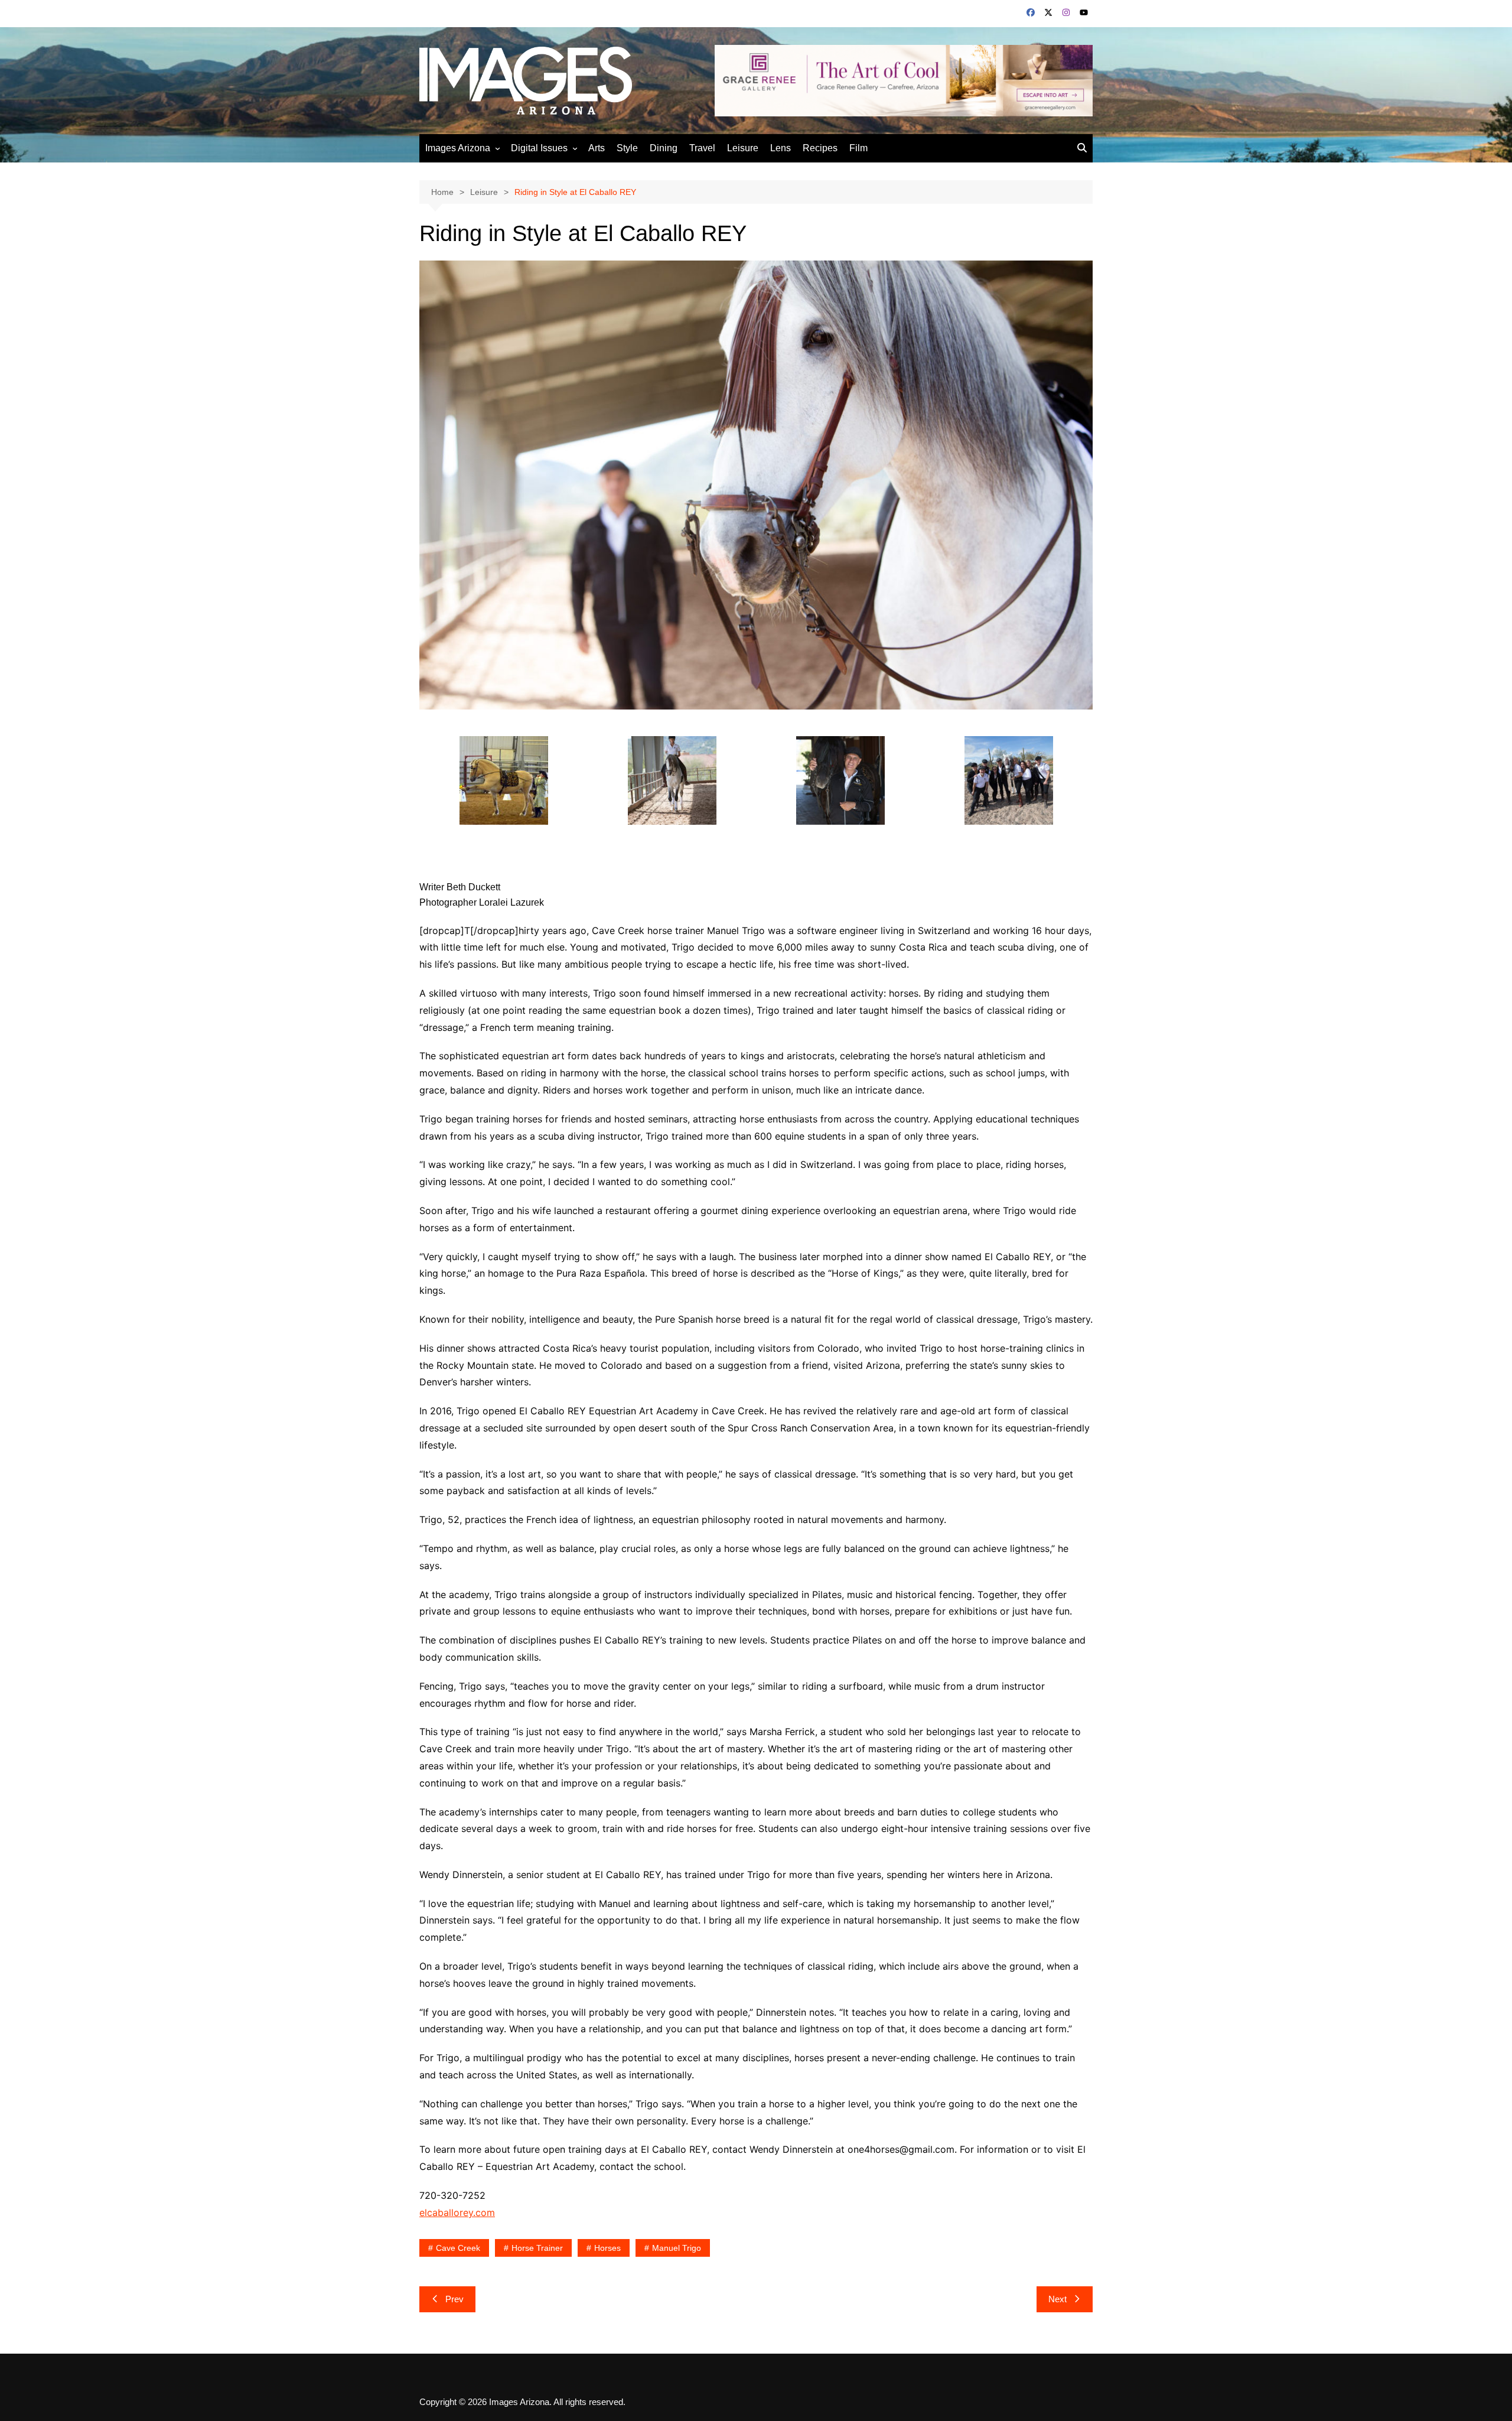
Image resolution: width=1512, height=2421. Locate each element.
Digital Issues (539, 148)
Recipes (820, 148)
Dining (664, 148)
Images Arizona (458, 148)
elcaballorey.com (457, 2212)
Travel (702, 148)
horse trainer (537, 2248)
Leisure (743, 148)
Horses (607, 2248)
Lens (781, 148)
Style (627, 148)
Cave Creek (458, 2248)
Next (1058, 2299)
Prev (454, 2299)
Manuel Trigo (677, 2248)
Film (858, 148)
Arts (597, 148)
